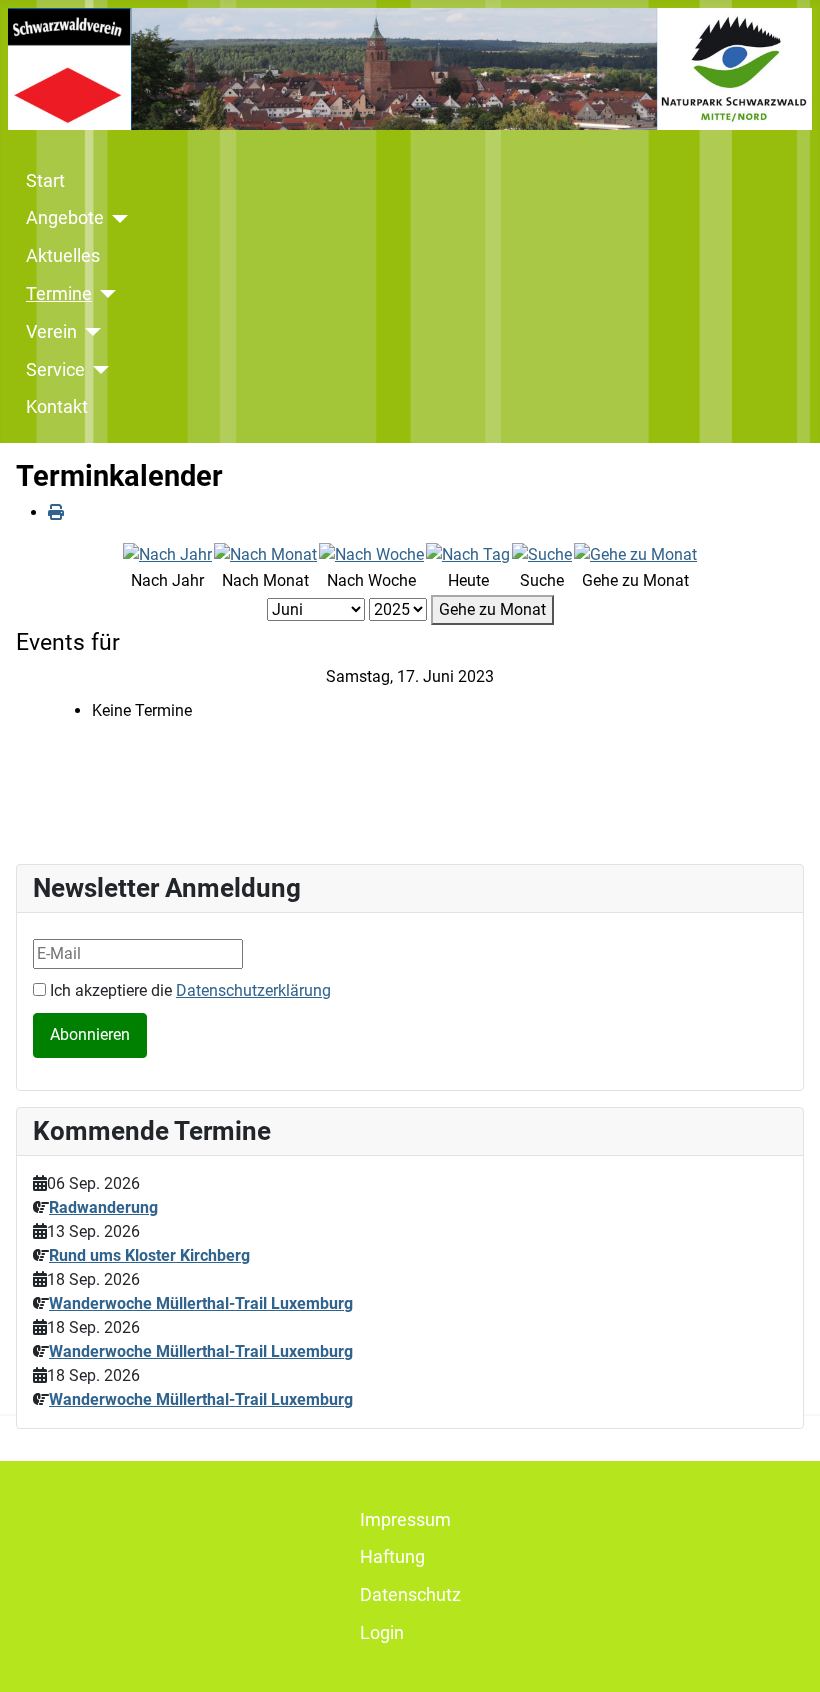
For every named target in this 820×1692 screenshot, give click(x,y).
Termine (59, 294)
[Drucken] (56, 512)
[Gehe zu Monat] (635, 553)
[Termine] (104, 294)
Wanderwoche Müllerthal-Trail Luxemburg (201, 1303)
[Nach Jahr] (167, 553)
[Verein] (89, 332)
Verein (51, 332)
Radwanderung (103, 1207)
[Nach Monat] (265, 553)
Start (45, 181)
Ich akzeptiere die (188, 990)
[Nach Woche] (371, 553)
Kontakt (57, 407)
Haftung (392, 1557)
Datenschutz (410, 1595)
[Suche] (542, 553)
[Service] (97, 370)
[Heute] (468, 553)
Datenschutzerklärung (253, 990)
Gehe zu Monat (492, 609)
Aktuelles (63, 256)
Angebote (65, 218)
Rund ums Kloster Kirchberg (149, 1255)
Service (55, 370)
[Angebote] (116, 219)
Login (382, 1633)
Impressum (405, 1520)
